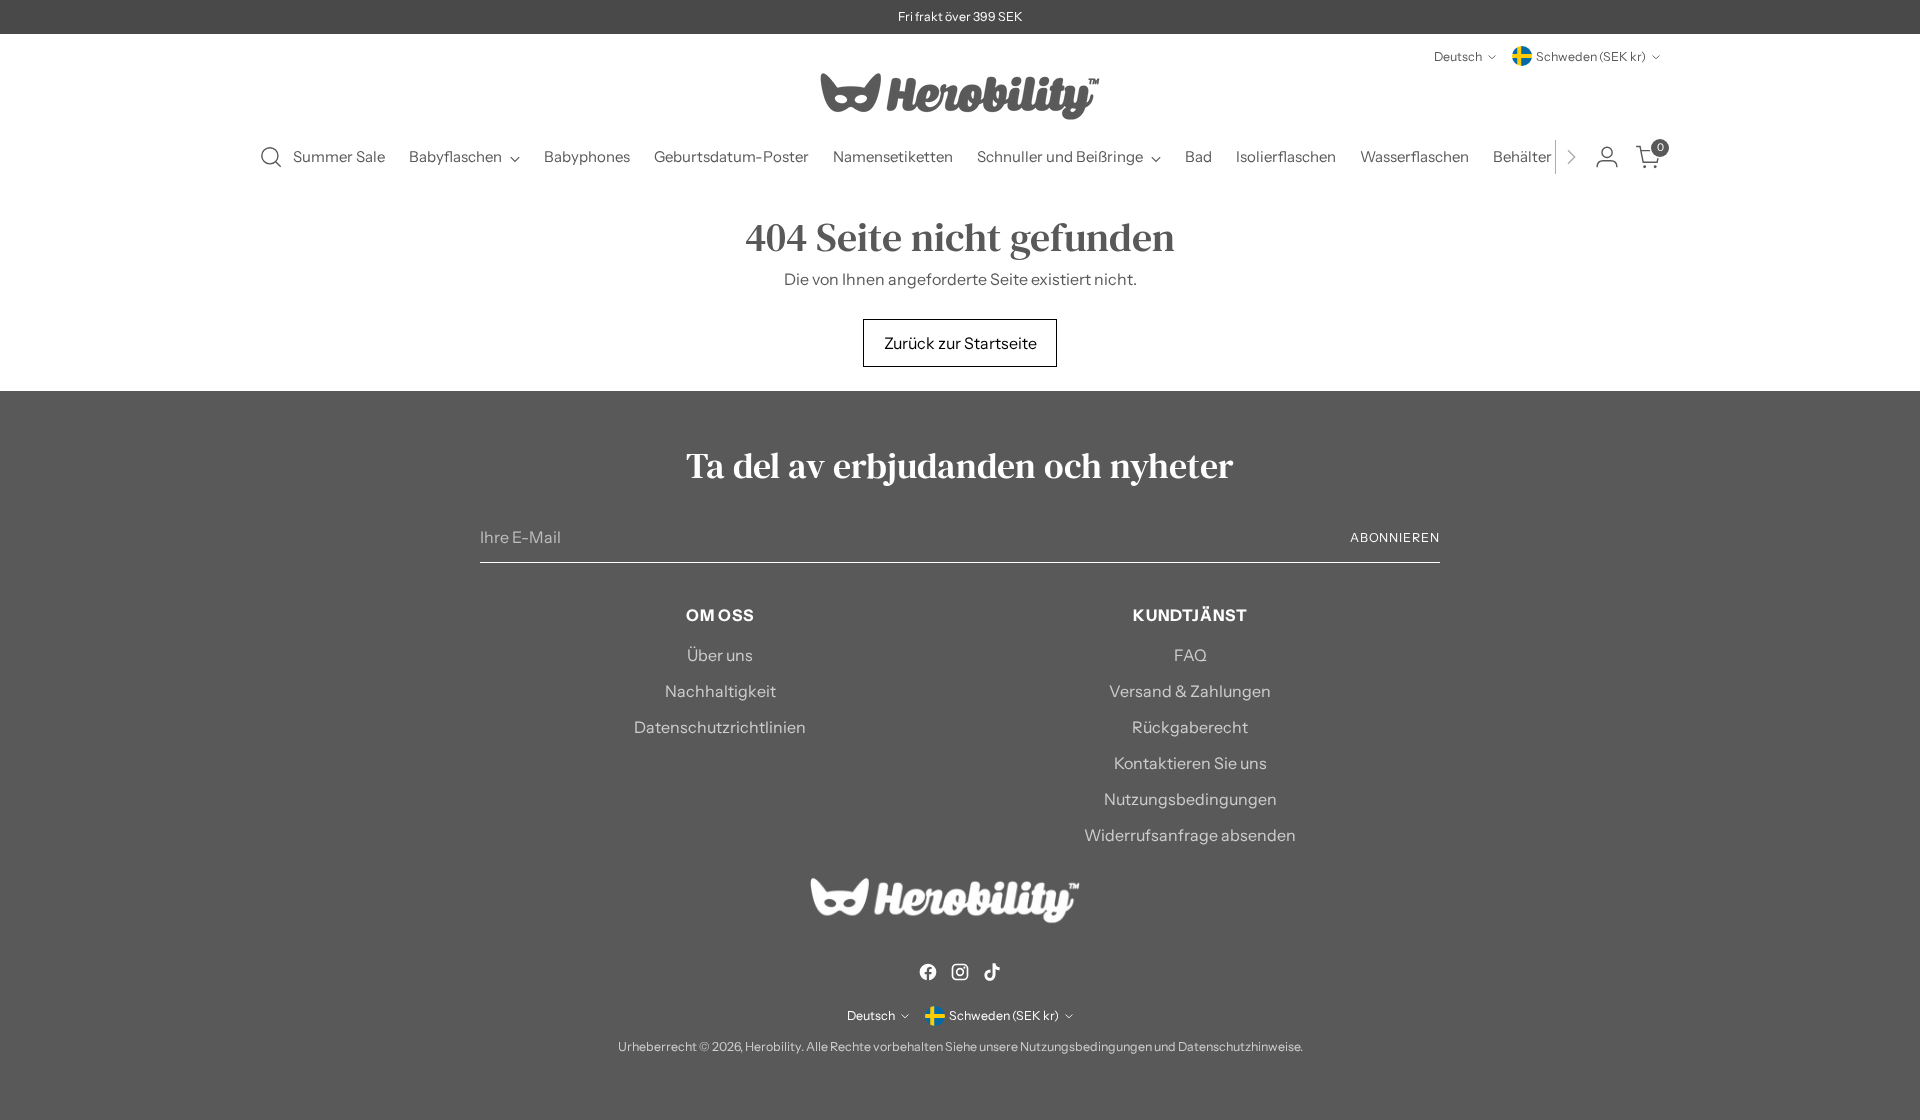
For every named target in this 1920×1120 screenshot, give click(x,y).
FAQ (1190, 655)
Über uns (720, 655)
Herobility (773, 1046)
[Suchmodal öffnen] (271, 157)
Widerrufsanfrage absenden (1190, 835)
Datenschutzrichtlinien (720, 727)
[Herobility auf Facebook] (928, 975)
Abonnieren (1395, 537)
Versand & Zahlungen (1190, 691)
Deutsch (1458, 56)
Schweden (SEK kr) (1591, 56)
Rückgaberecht (1190, 727)
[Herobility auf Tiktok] (992, 975)
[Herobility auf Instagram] (960, 975)
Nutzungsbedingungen (1190, 799)
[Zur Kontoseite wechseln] (1607, 157)
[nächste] (1571, 157)
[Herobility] (960, 96)
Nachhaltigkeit (720, 691)
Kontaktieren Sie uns (1190, 763)
